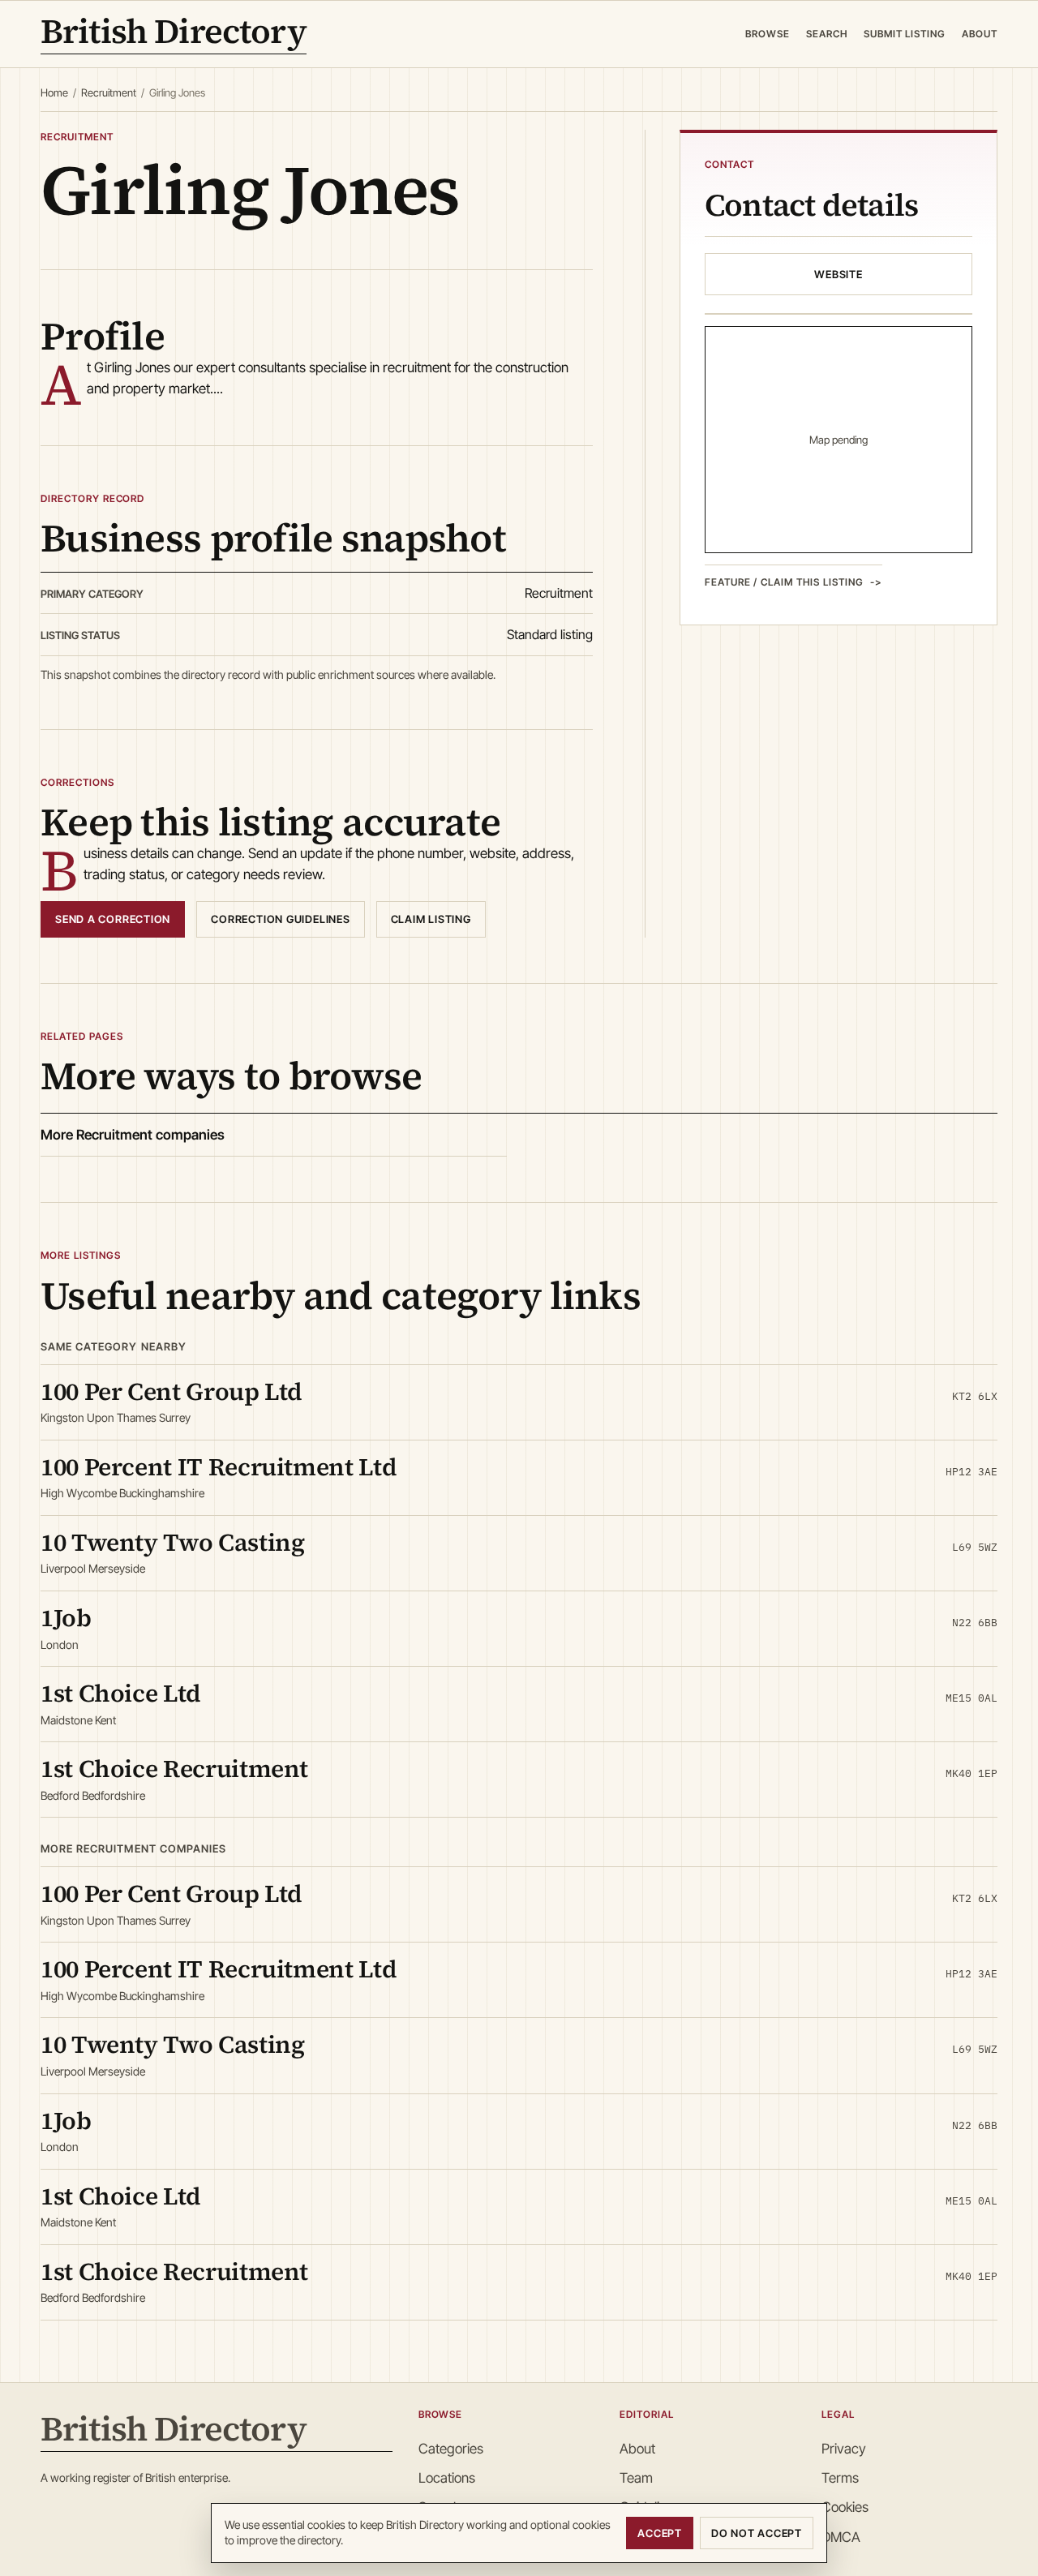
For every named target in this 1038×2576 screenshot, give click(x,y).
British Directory (174, 34)
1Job (66, 1618)
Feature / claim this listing (784, 582)
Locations (447, 2478)
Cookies (845, 2507)
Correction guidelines (280, 919)
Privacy (844, 2449)
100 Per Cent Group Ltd (172, 1391)
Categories (451, 2449)
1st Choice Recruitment (174, 1769)
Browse (768, 34)
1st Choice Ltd (121, 1693)
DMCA (841, 2537)
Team (636, 2478)
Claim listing (431, 919)
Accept (660, 2533)
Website (838, 274)
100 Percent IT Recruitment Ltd (219, 1467)
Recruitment (109, 92)
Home (54, 92)
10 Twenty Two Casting (172, 1542)
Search (827, 34)
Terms (840, 2478)
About (980, 34)
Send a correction (113, 919)
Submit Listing (905, 34)
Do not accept (757, 2533)
